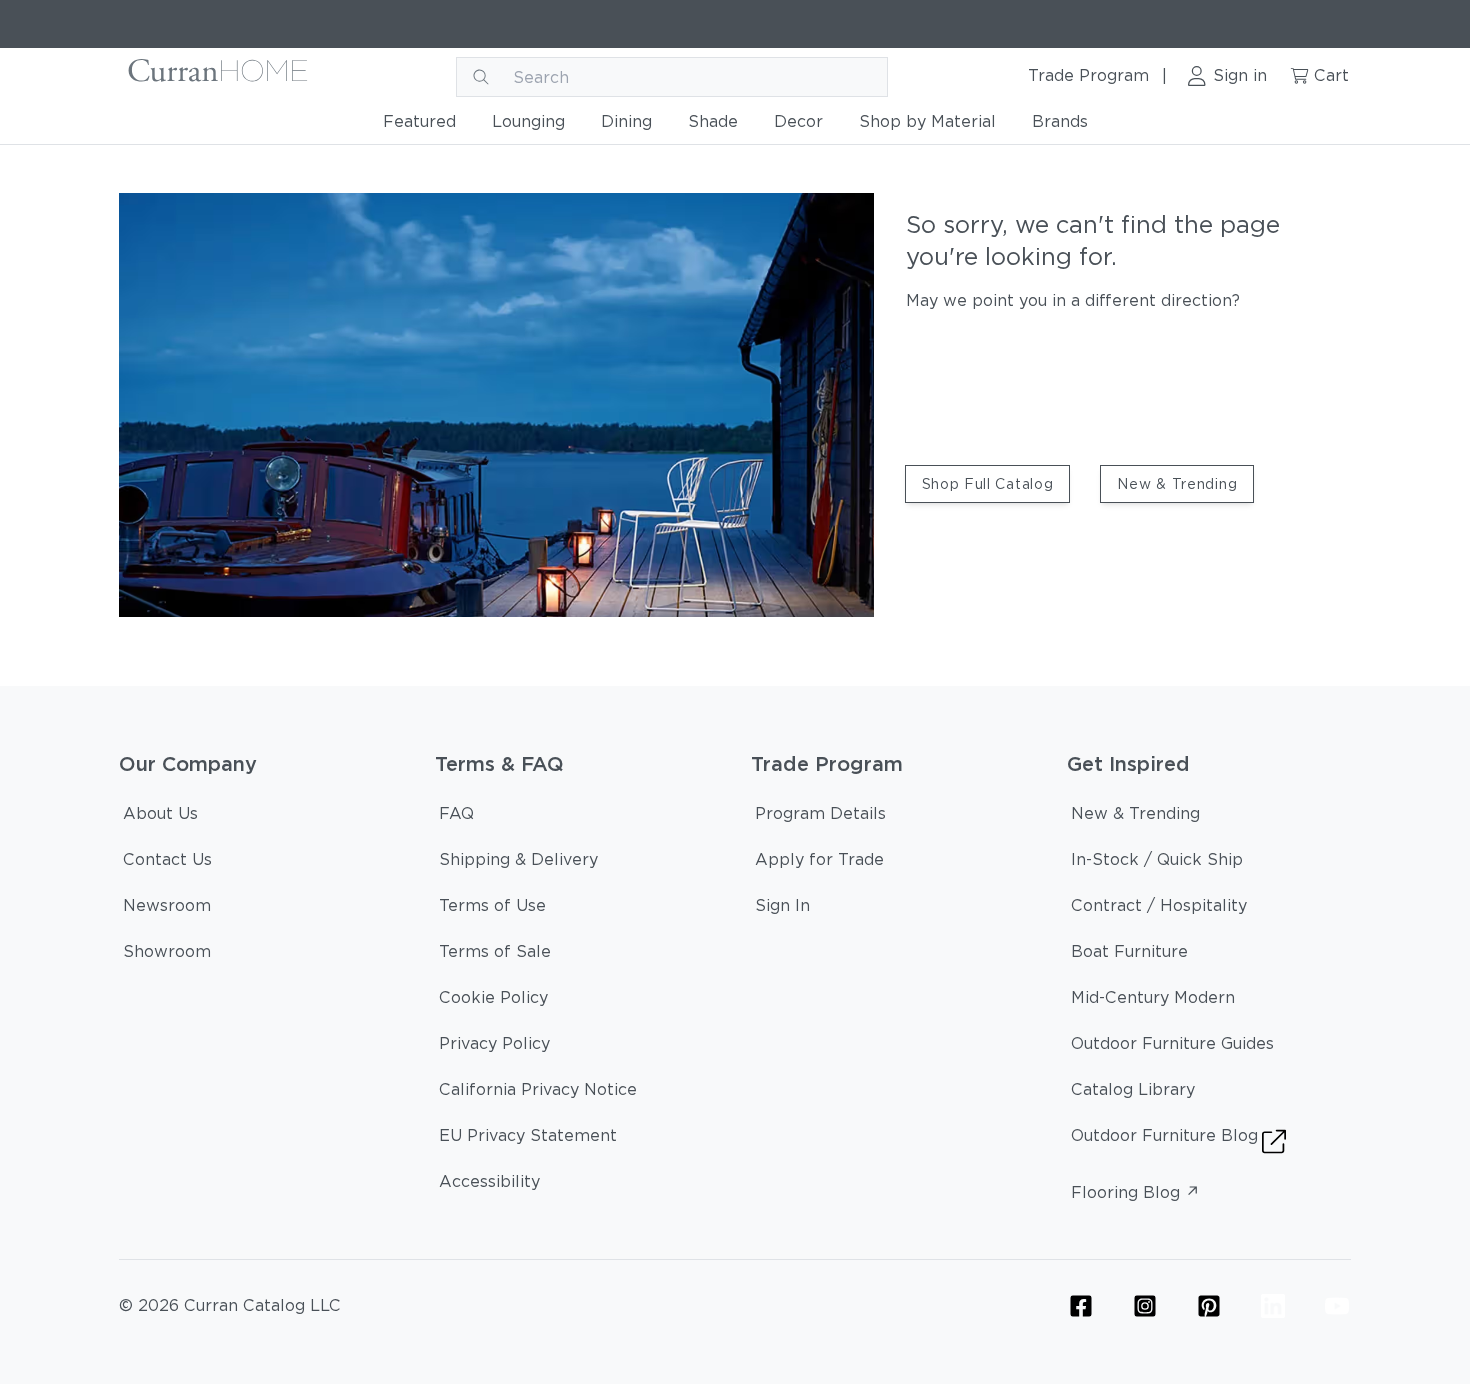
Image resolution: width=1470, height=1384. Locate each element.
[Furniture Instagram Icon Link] (1145, 1306)
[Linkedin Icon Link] (1273, 1306)
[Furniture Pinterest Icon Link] (1209, 1306)
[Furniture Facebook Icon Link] (1081, 1306)
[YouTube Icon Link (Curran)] (1337, 1306)
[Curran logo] (218, 77)
